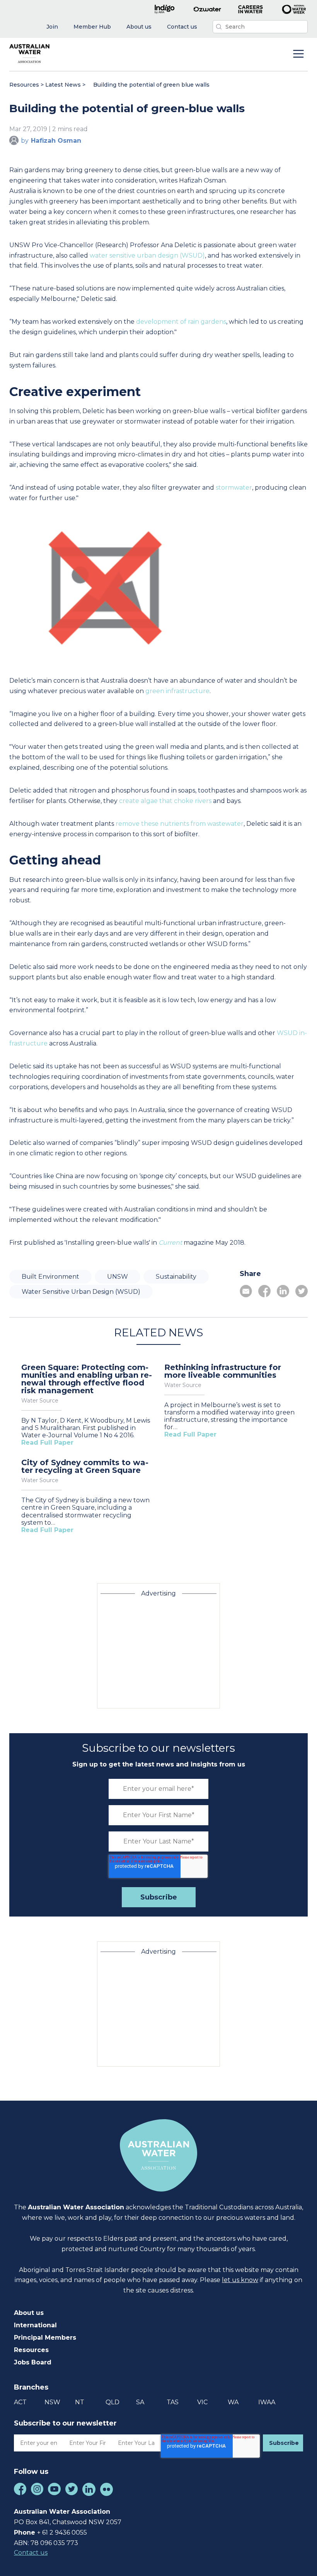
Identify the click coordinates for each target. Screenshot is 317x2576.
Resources (24, 85)
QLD (112, 2402)
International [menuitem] (35, 2325)
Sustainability (176, 1277)
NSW (52, 2402)
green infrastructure (177, 691)
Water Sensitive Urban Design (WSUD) (81, 1292)
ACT (20, 2402)
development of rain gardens (181, 322)
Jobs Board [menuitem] (33, 2362)
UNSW (118, 1277)
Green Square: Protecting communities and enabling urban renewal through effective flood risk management (87, 1379)
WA (233, 2402)
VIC (202, 2402)
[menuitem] (52, 27)
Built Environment (50, 1277)
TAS (173, 2402)
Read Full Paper (47, 1443)
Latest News (63, 85)
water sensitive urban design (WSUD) (147, 255)
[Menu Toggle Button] (298, 55)
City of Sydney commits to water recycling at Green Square (85, 1466)
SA (140, 2402)
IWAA (267, 2402)
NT (80, 2402)
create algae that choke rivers (165, 801)
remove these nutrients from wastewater (180, 824)
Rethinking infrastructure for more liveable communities (223, 1371)
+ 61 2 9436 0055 (62, 2532)
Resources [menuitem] (31, 2350)
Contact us (31, 2553)
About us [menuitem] (29, 2313)
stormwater (234, 488)
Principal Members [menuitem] (45, 2338)
